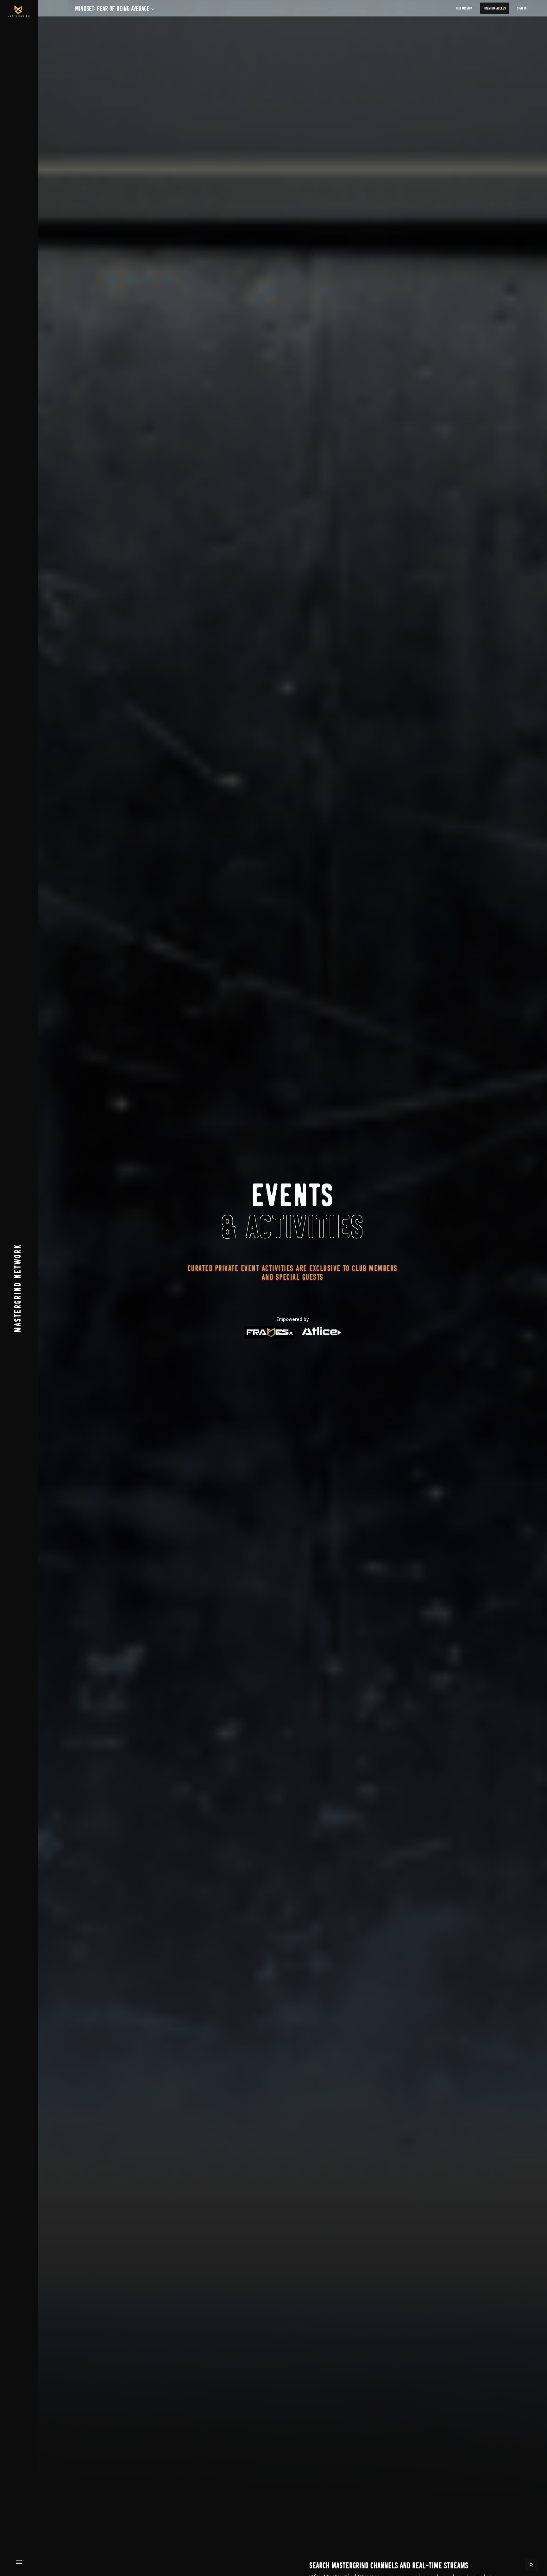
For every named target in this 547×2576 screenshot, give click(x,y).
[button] (112, 9)
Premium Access (495, 8)
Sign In (522, 8)
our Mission (464, 8)
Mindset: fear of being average (112, 9)
